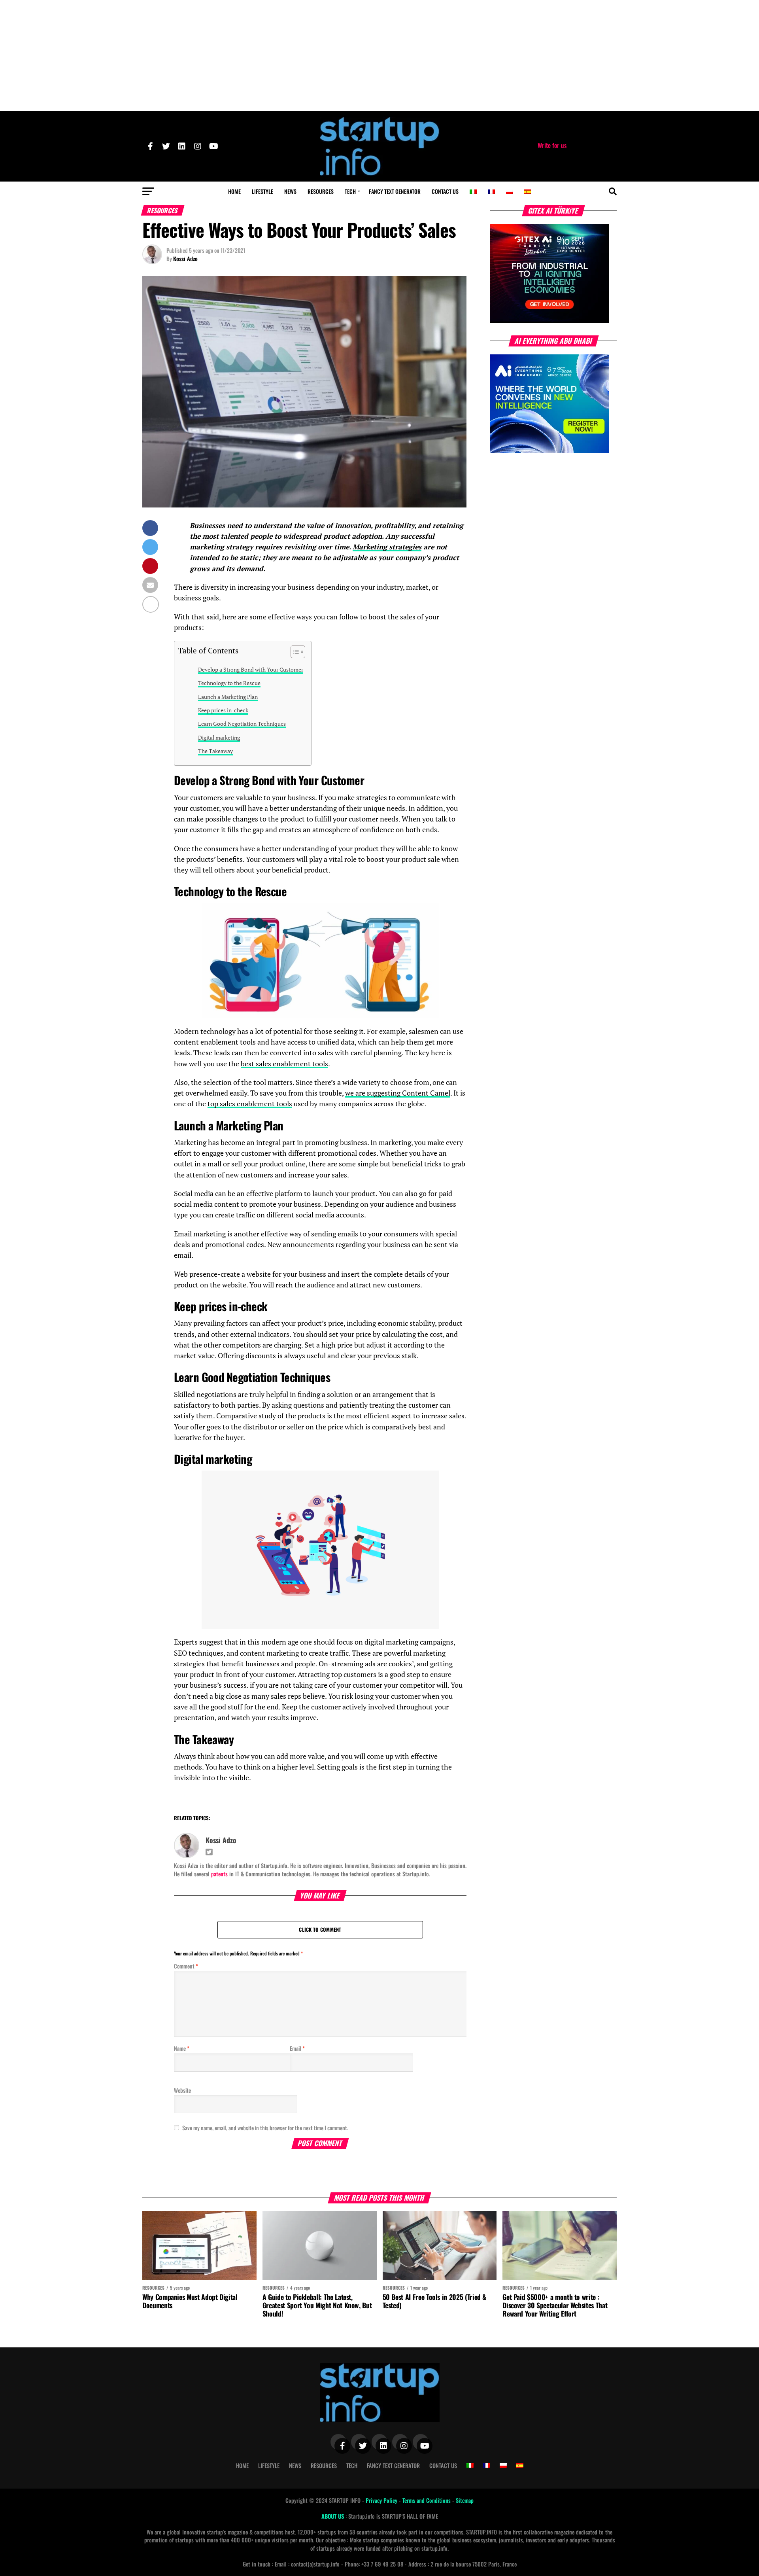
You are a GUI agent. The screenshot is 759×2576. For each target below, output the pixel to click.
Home (234, 191)
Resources (321, 191)
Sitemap (465, 2500)
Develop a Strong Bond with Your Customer (251, 669)
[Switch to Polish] (510, 192)
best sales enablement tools (284, 1064)
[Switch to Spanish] (528, 192)
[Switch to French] (491, 192)
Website (182, 2090)
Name (182, 2048)
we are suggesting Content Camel (398, 1093)
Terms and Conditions (427, 2500)
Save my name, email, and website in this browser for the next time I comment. (265, 2128)
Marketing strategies (387, 547)
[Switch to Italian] (473, 192)
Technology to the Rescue (229, 683)
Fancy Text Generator (395, 191)
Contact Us (445, 191)
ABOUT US (333, 2516)
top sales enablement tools (250, 1104)
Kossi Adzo (185, 258)
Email (297, 2048)
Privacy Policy (382, 2500)
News (290, 191)
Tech (350, 191)
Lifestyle (262, 191)
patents (219, 1874)
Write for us (552, 145)
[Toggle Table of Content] (294, 652)
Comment (186, 1966)
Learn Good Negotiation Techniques (242, 724)
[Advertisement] (379, 55)
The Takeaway (215, 751)
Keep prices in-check (223, 710)
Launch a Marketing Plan (228, 697)
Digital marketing (219, 737)
